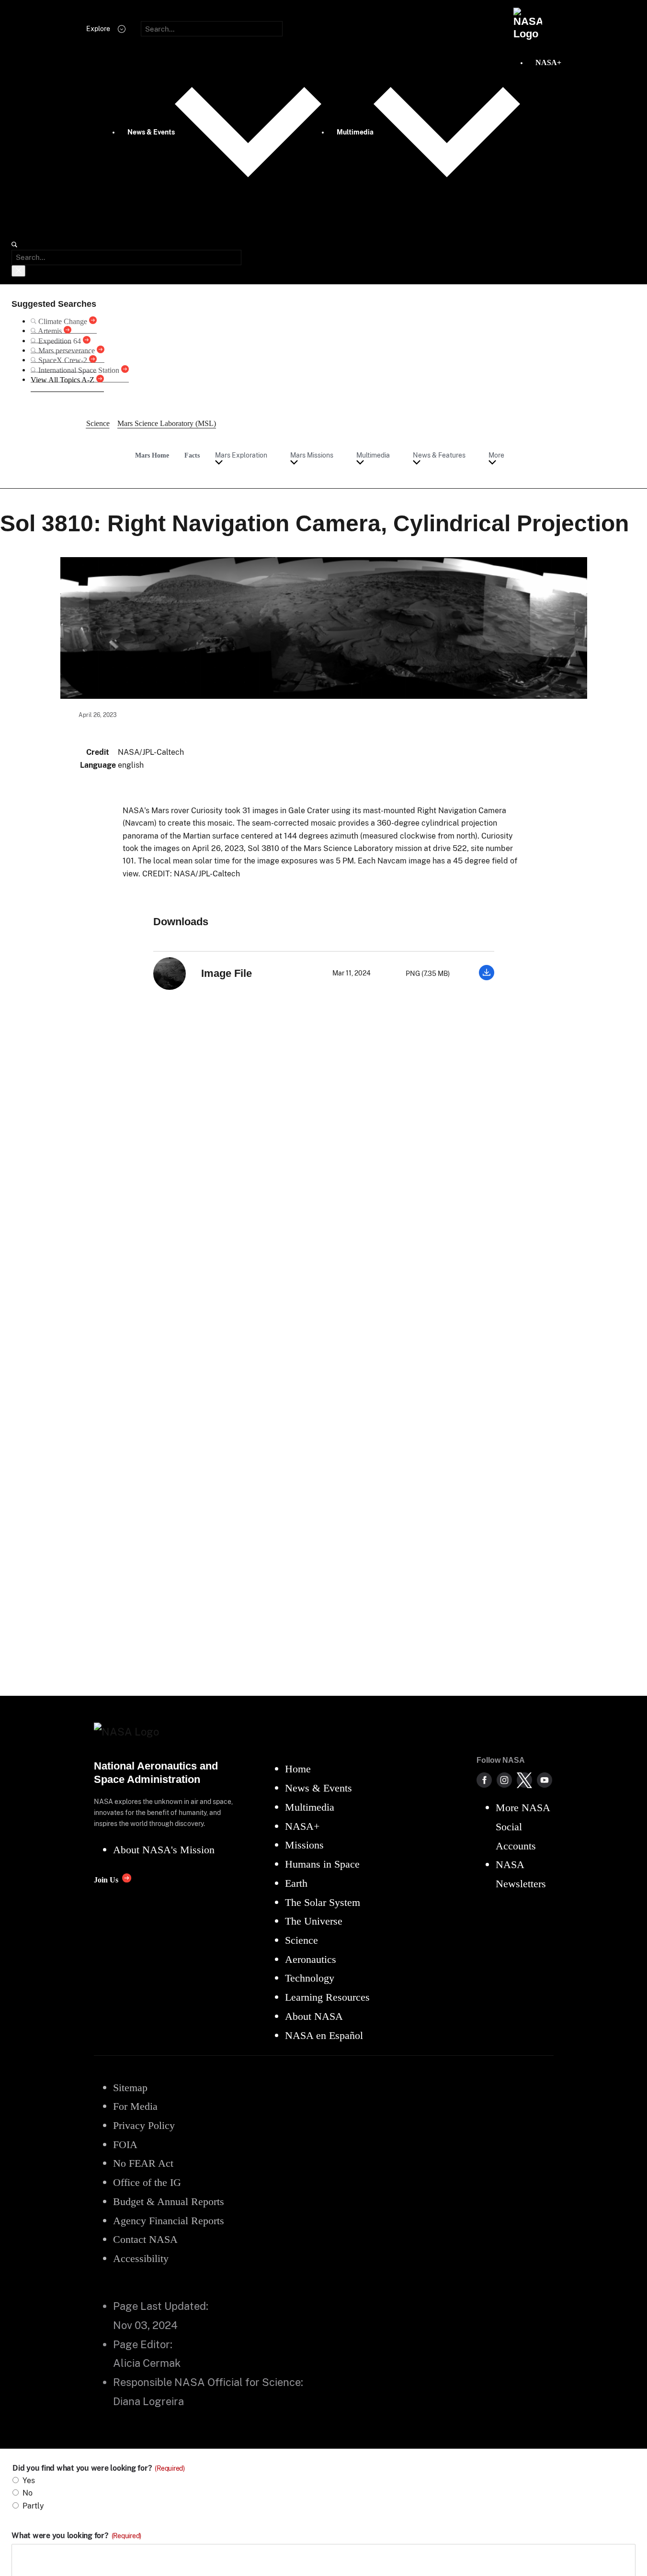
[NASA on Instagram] (504, 1780)
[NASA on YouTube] (545, 1780)
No (28, 2493)
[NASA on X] (524, 1780)
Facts (192, 455)
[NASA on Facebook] (484, 1780)
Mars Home (152, 455)
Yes (29, 2481)
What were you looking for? (76, 2536)
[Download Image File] (487, 978)
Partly (33, 2506)
